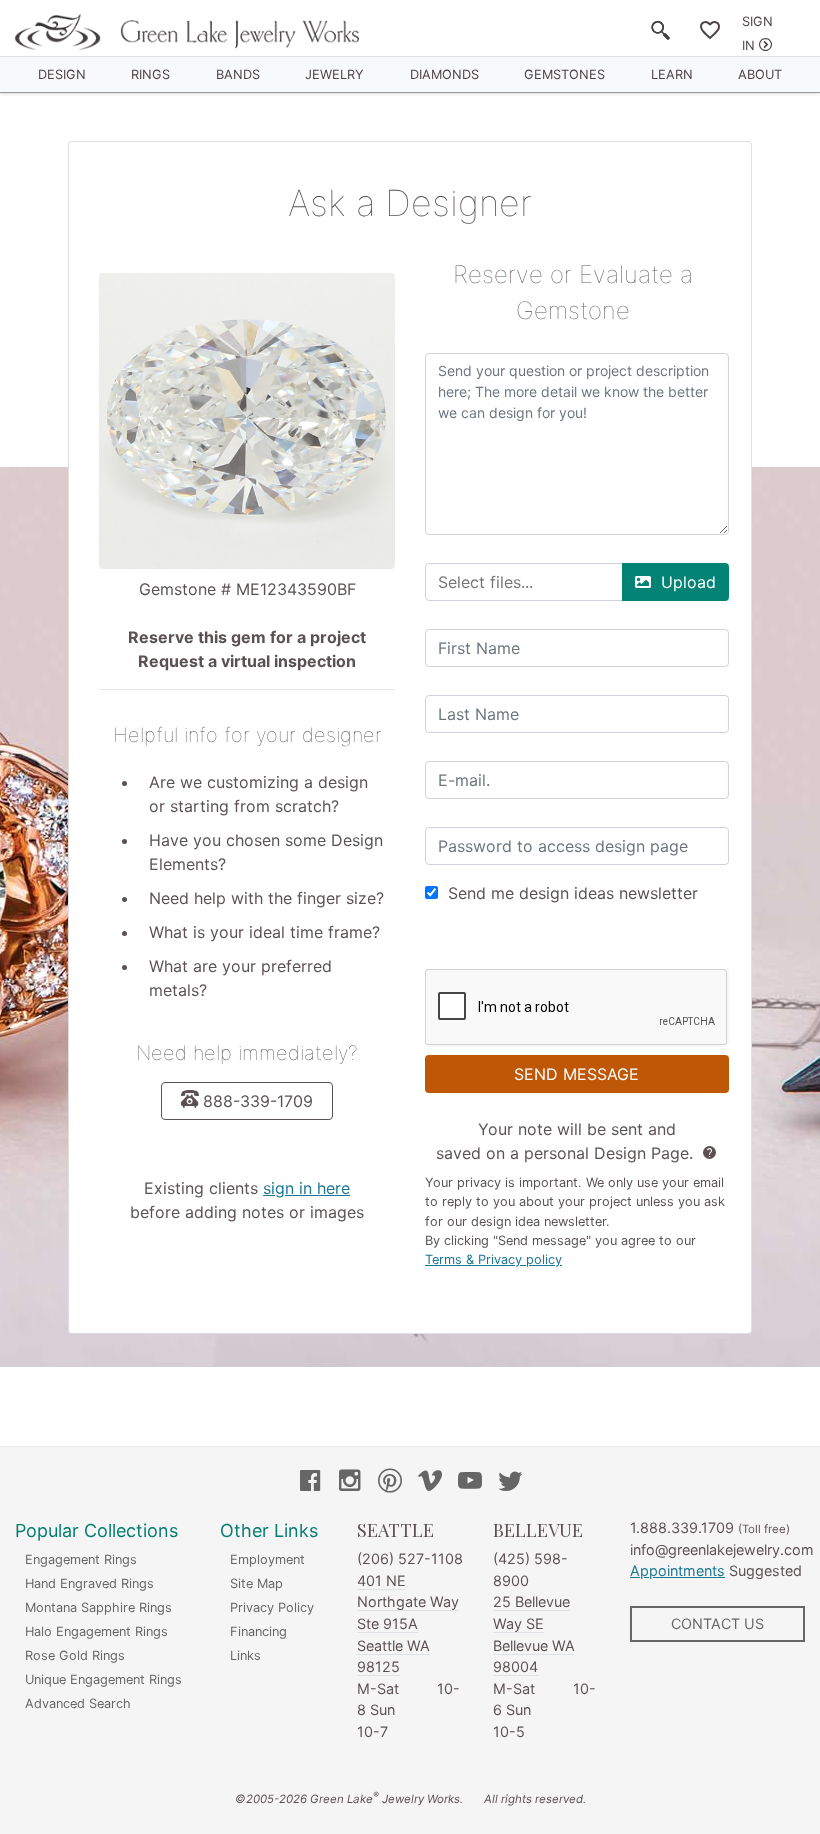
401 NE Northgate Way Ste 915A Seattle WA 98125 (408, 1623)
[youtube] (470, 1483)
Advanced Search (78, 1703)
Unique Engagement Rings (103, 1679)
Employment (267, 1559)
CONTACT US (717, 1623)
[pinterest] (390, 1483)
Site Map (256, 1583)
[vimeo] (430, 1483)
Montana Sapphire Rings (98, 1607)
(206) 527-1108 (410, 1558)
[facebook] (310, 1483)
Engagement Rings (81, 1559)
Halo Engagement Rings (96, 1631)
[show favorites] (710, 34)
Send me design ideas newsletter (573, 893)
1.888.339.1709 (682, 1527)
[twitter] (510, 1483)
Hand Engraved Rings (89, 1583)
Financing (258, 1631)
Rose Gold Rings (75, 1655)
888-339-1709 (258, 1101)
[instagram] (350, 1483)
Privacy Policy (272, 1607)
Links (245, 1655)
